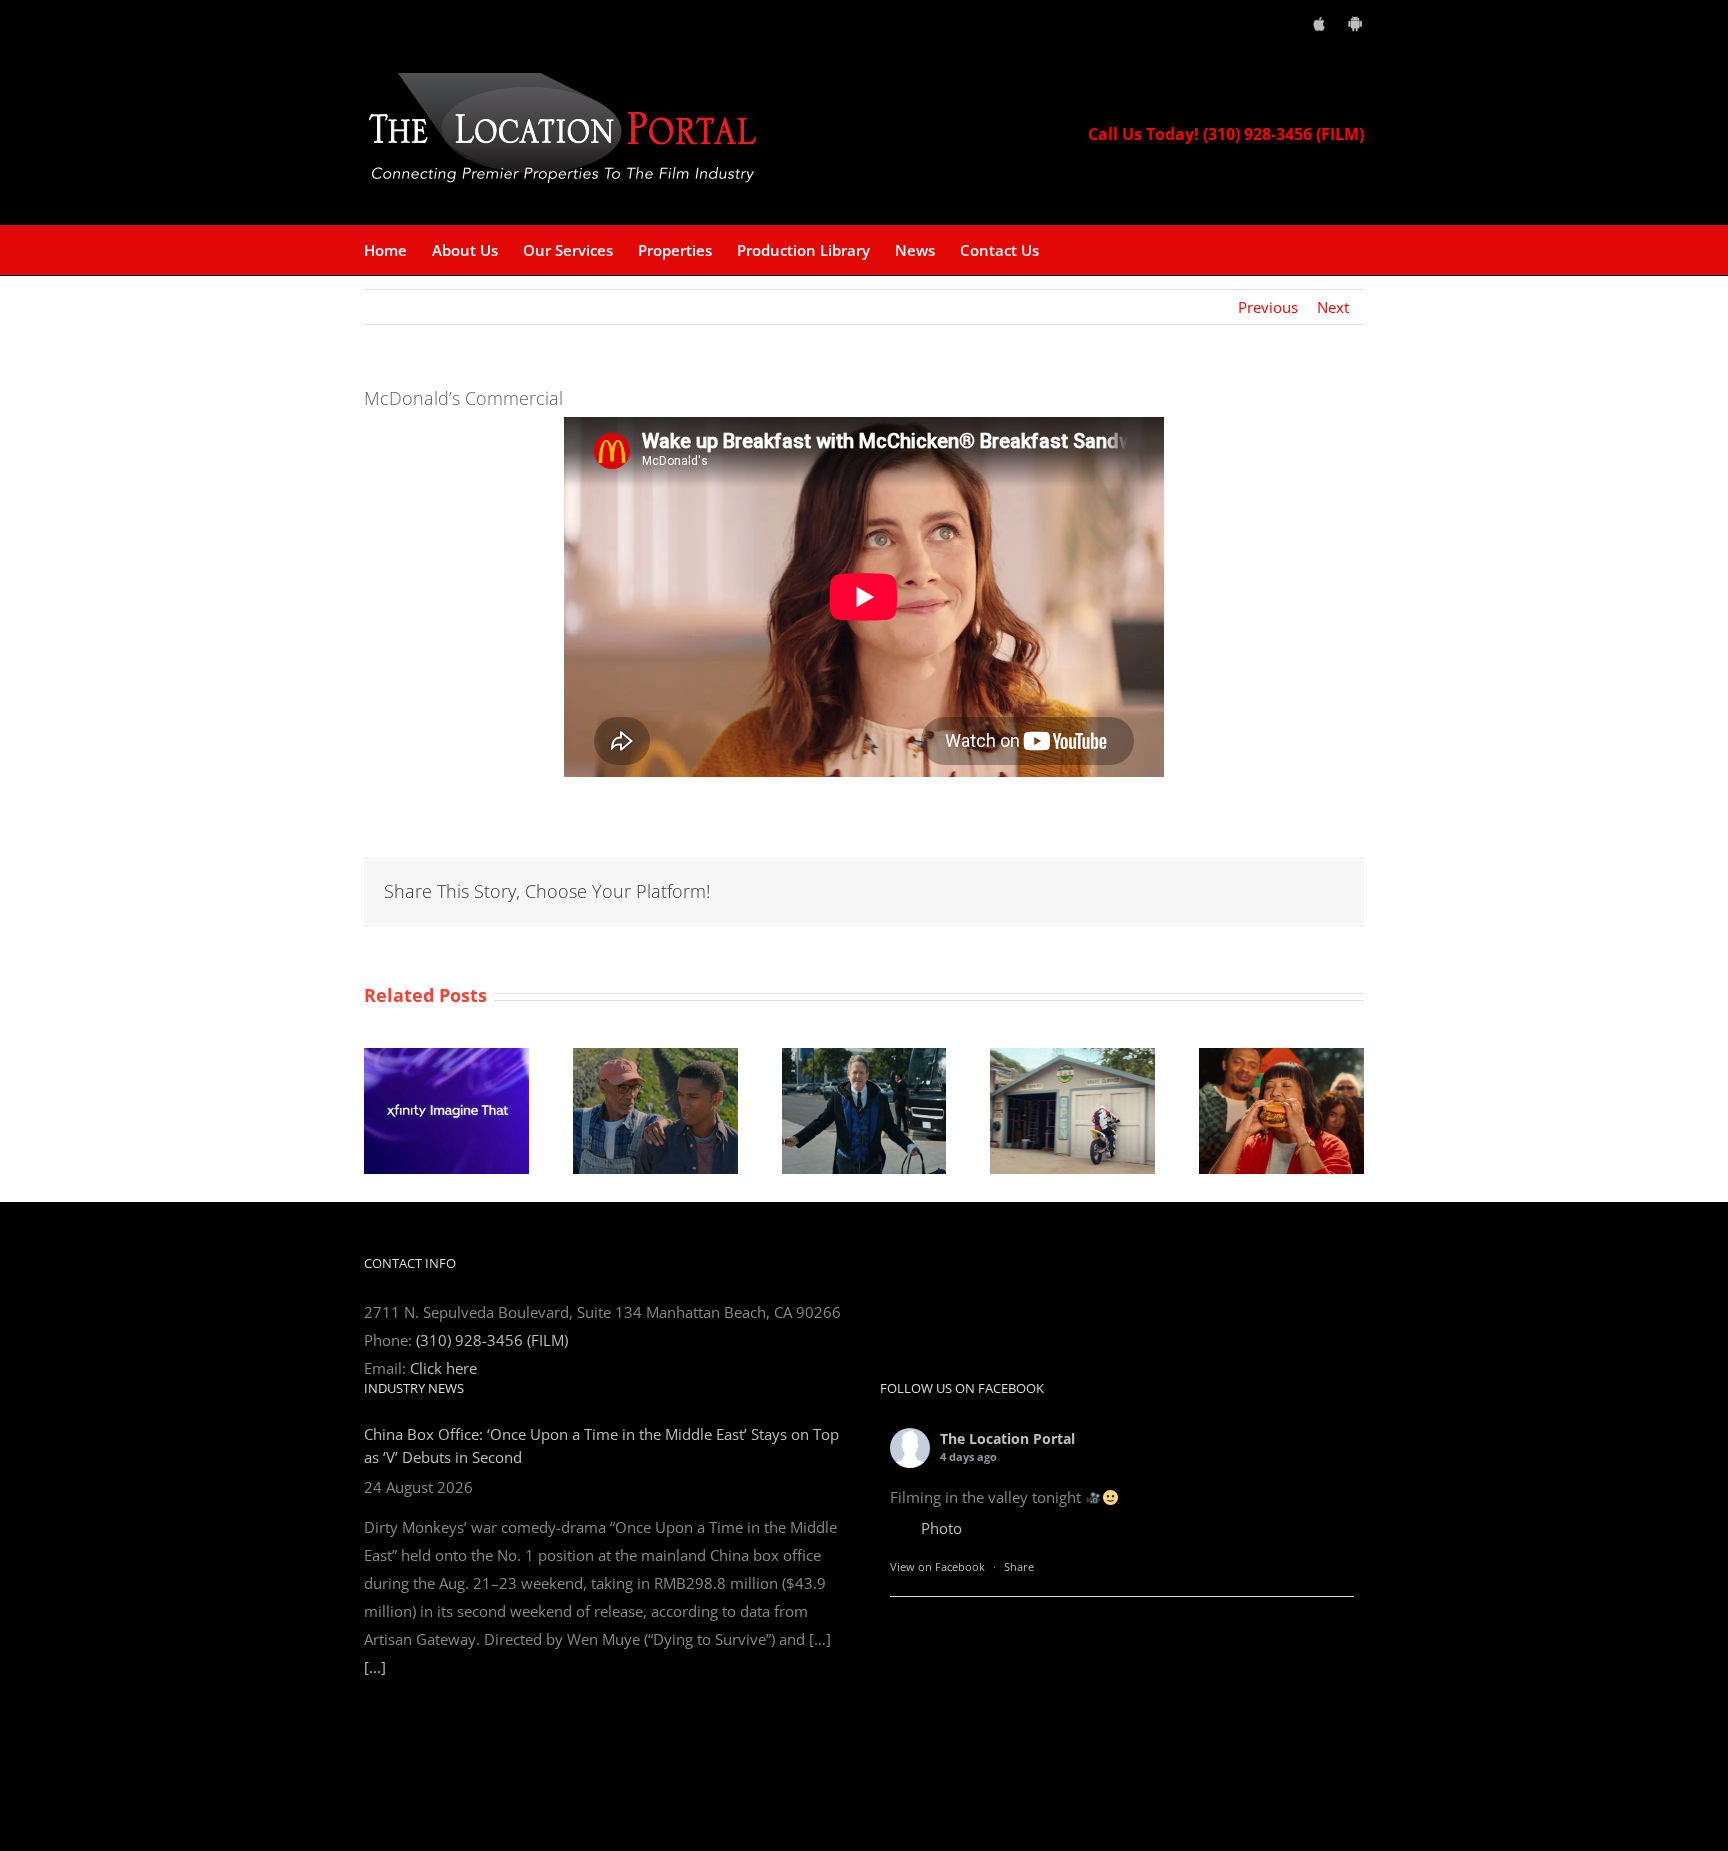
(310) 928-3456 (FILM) (492, 1340)
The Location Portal (1007, 1438)
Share (1019, 1566)
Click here (443, 1368)
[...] (375, 1667)
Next (1333, 307)
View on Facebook (937, 1566)
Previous (1268, 307)
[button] (1070, 250)
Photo (941, 1528)
